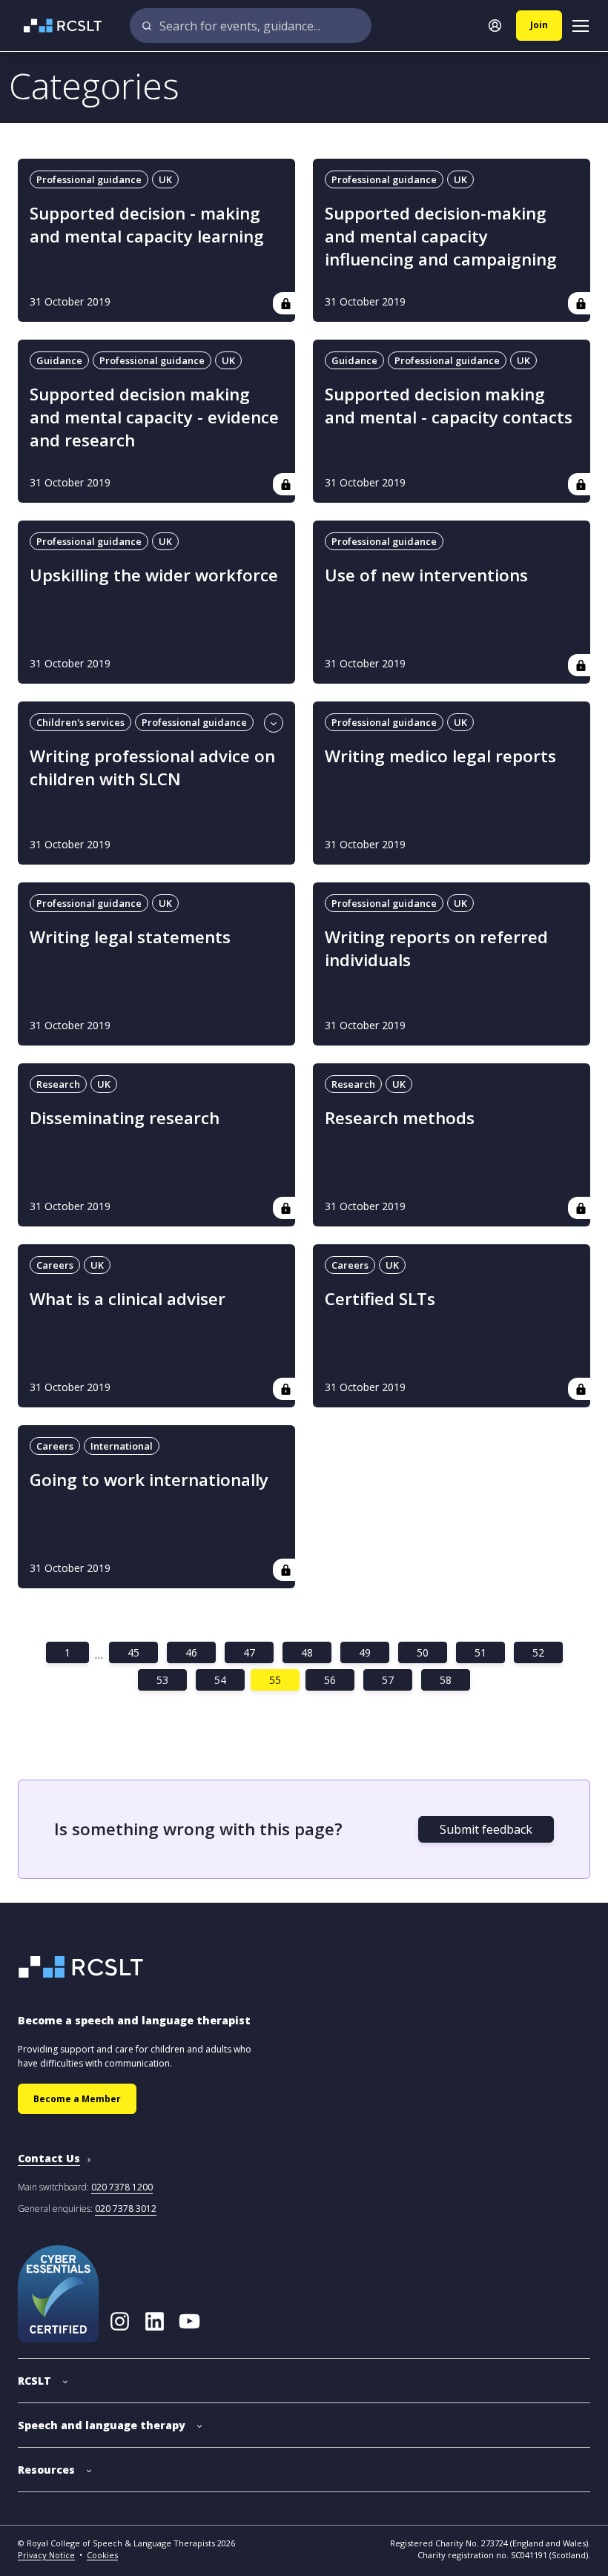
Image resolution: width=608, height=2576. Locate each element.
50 (423, 1652)
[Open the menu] (581, 26)
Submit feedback (486, 1829)
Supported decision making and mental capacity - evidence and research (154, 417)
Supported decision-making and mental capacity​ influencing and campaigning (441, 236)
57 (388, 1680)
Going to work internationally (149, 1480)
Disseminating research (125, 1118)
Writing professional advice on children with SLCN (152, 767)
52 (538, 1652)
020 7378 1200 (122, 2187)
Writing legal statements (130, 937)
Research (58, 1084)
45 (133, 1652)
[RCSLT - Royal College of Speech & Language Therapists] (54, 26)
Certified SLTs (380, 1299)
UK (165, 179)
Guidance (59, 360)
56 (330, 1680)
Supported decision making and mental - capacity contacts (449, 406)
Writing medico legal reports (440, 756)
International (122, 1446)
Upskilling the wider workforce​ (154, 575)
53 (162, 1680)
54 (220, 1680)
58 (446, 1680)
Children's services (80, 722)
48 (307, 1652)
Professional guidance (89, 179)
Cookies (102, 2555)
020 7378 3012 (126, 2209)
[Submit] (147, 26)
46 (191, 1652)
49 (365, 1652)
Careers (55, 1265)
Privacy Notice (46, 2555)
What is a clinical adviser (128, 1299)
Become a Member (77, 2099)
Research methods (400, 1118)
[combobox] (251, 26)
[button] (43, 2373)
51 (480, 1652)
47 (249, 1652)
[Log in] (495, 26)
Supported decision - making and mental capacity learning (147, 225)
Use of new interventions (426, 575)
